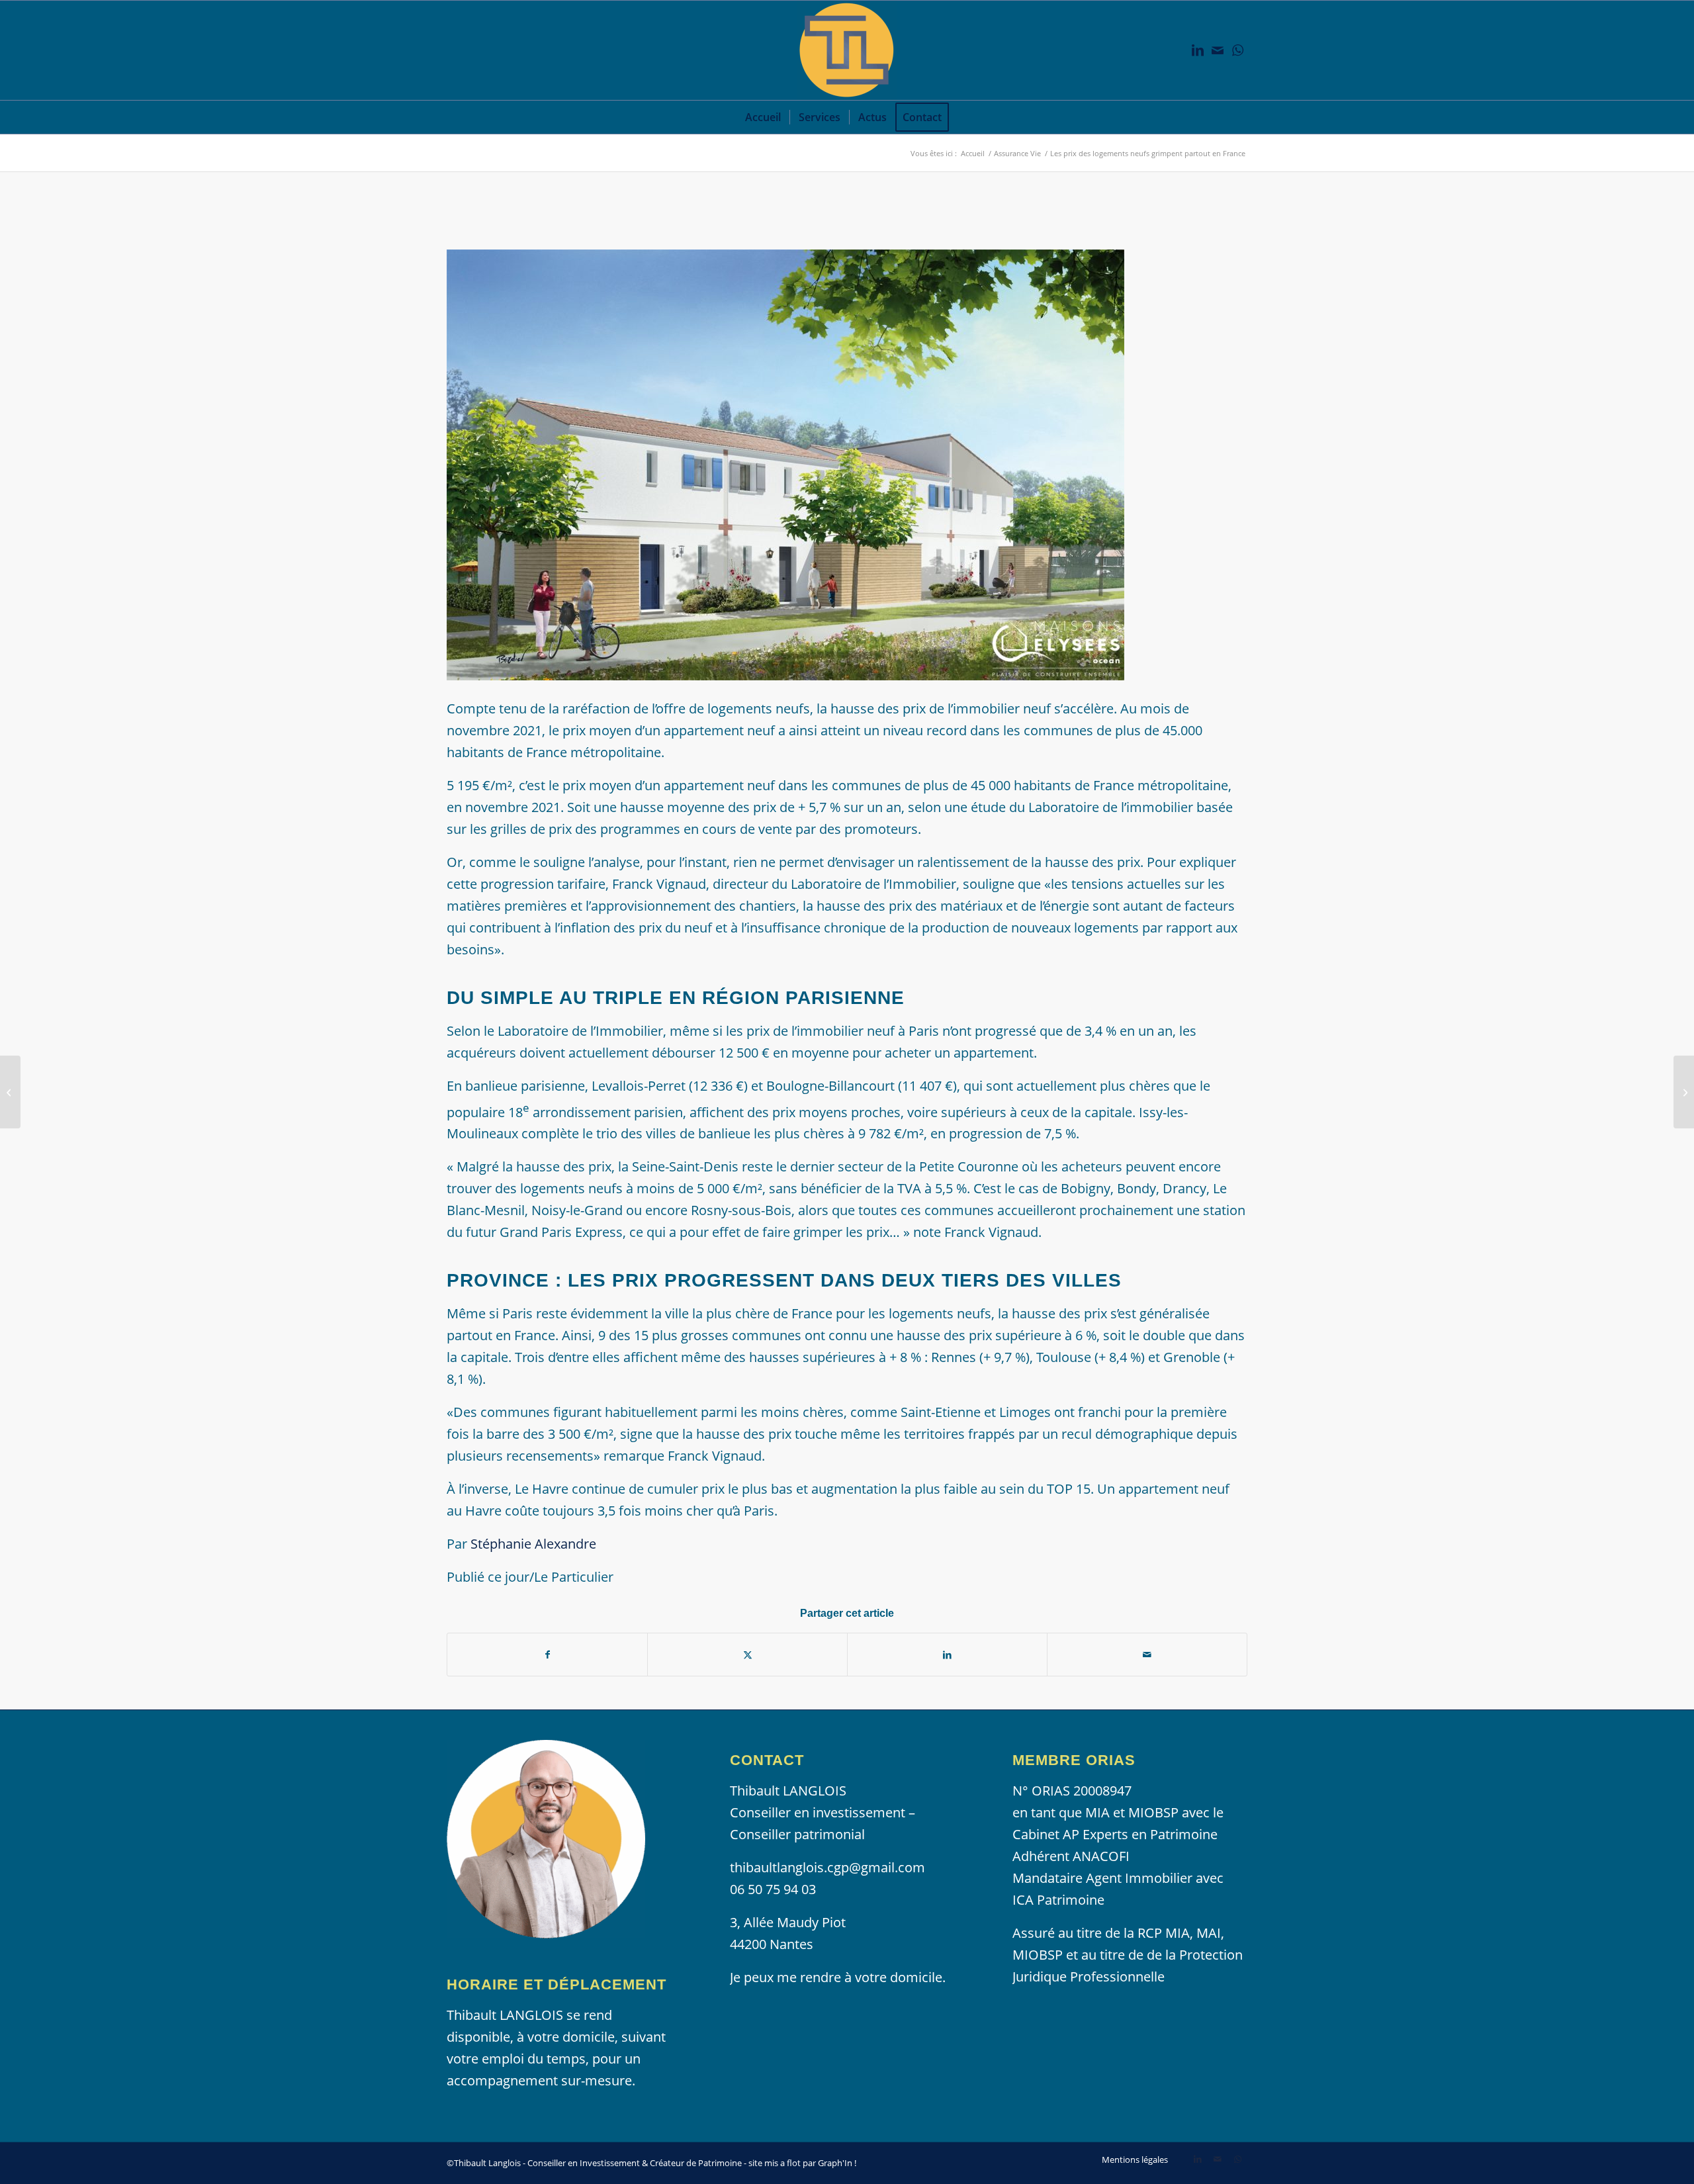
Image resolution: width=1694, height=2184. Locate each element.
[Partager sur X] (747, 1655)
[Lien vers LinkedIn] (1198, 50)
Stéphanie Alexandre (533, 1544)
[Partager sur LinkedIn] (947, 1655)
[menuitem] (763, 117)
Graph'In (835, 2163)
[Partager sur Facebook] (547, 1655)
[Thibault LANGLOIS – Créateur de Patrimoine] (847, 50)
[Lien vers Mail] (1218, 50)
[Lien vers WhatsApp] (1237, 50)
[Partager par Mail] (1147, 1655)
